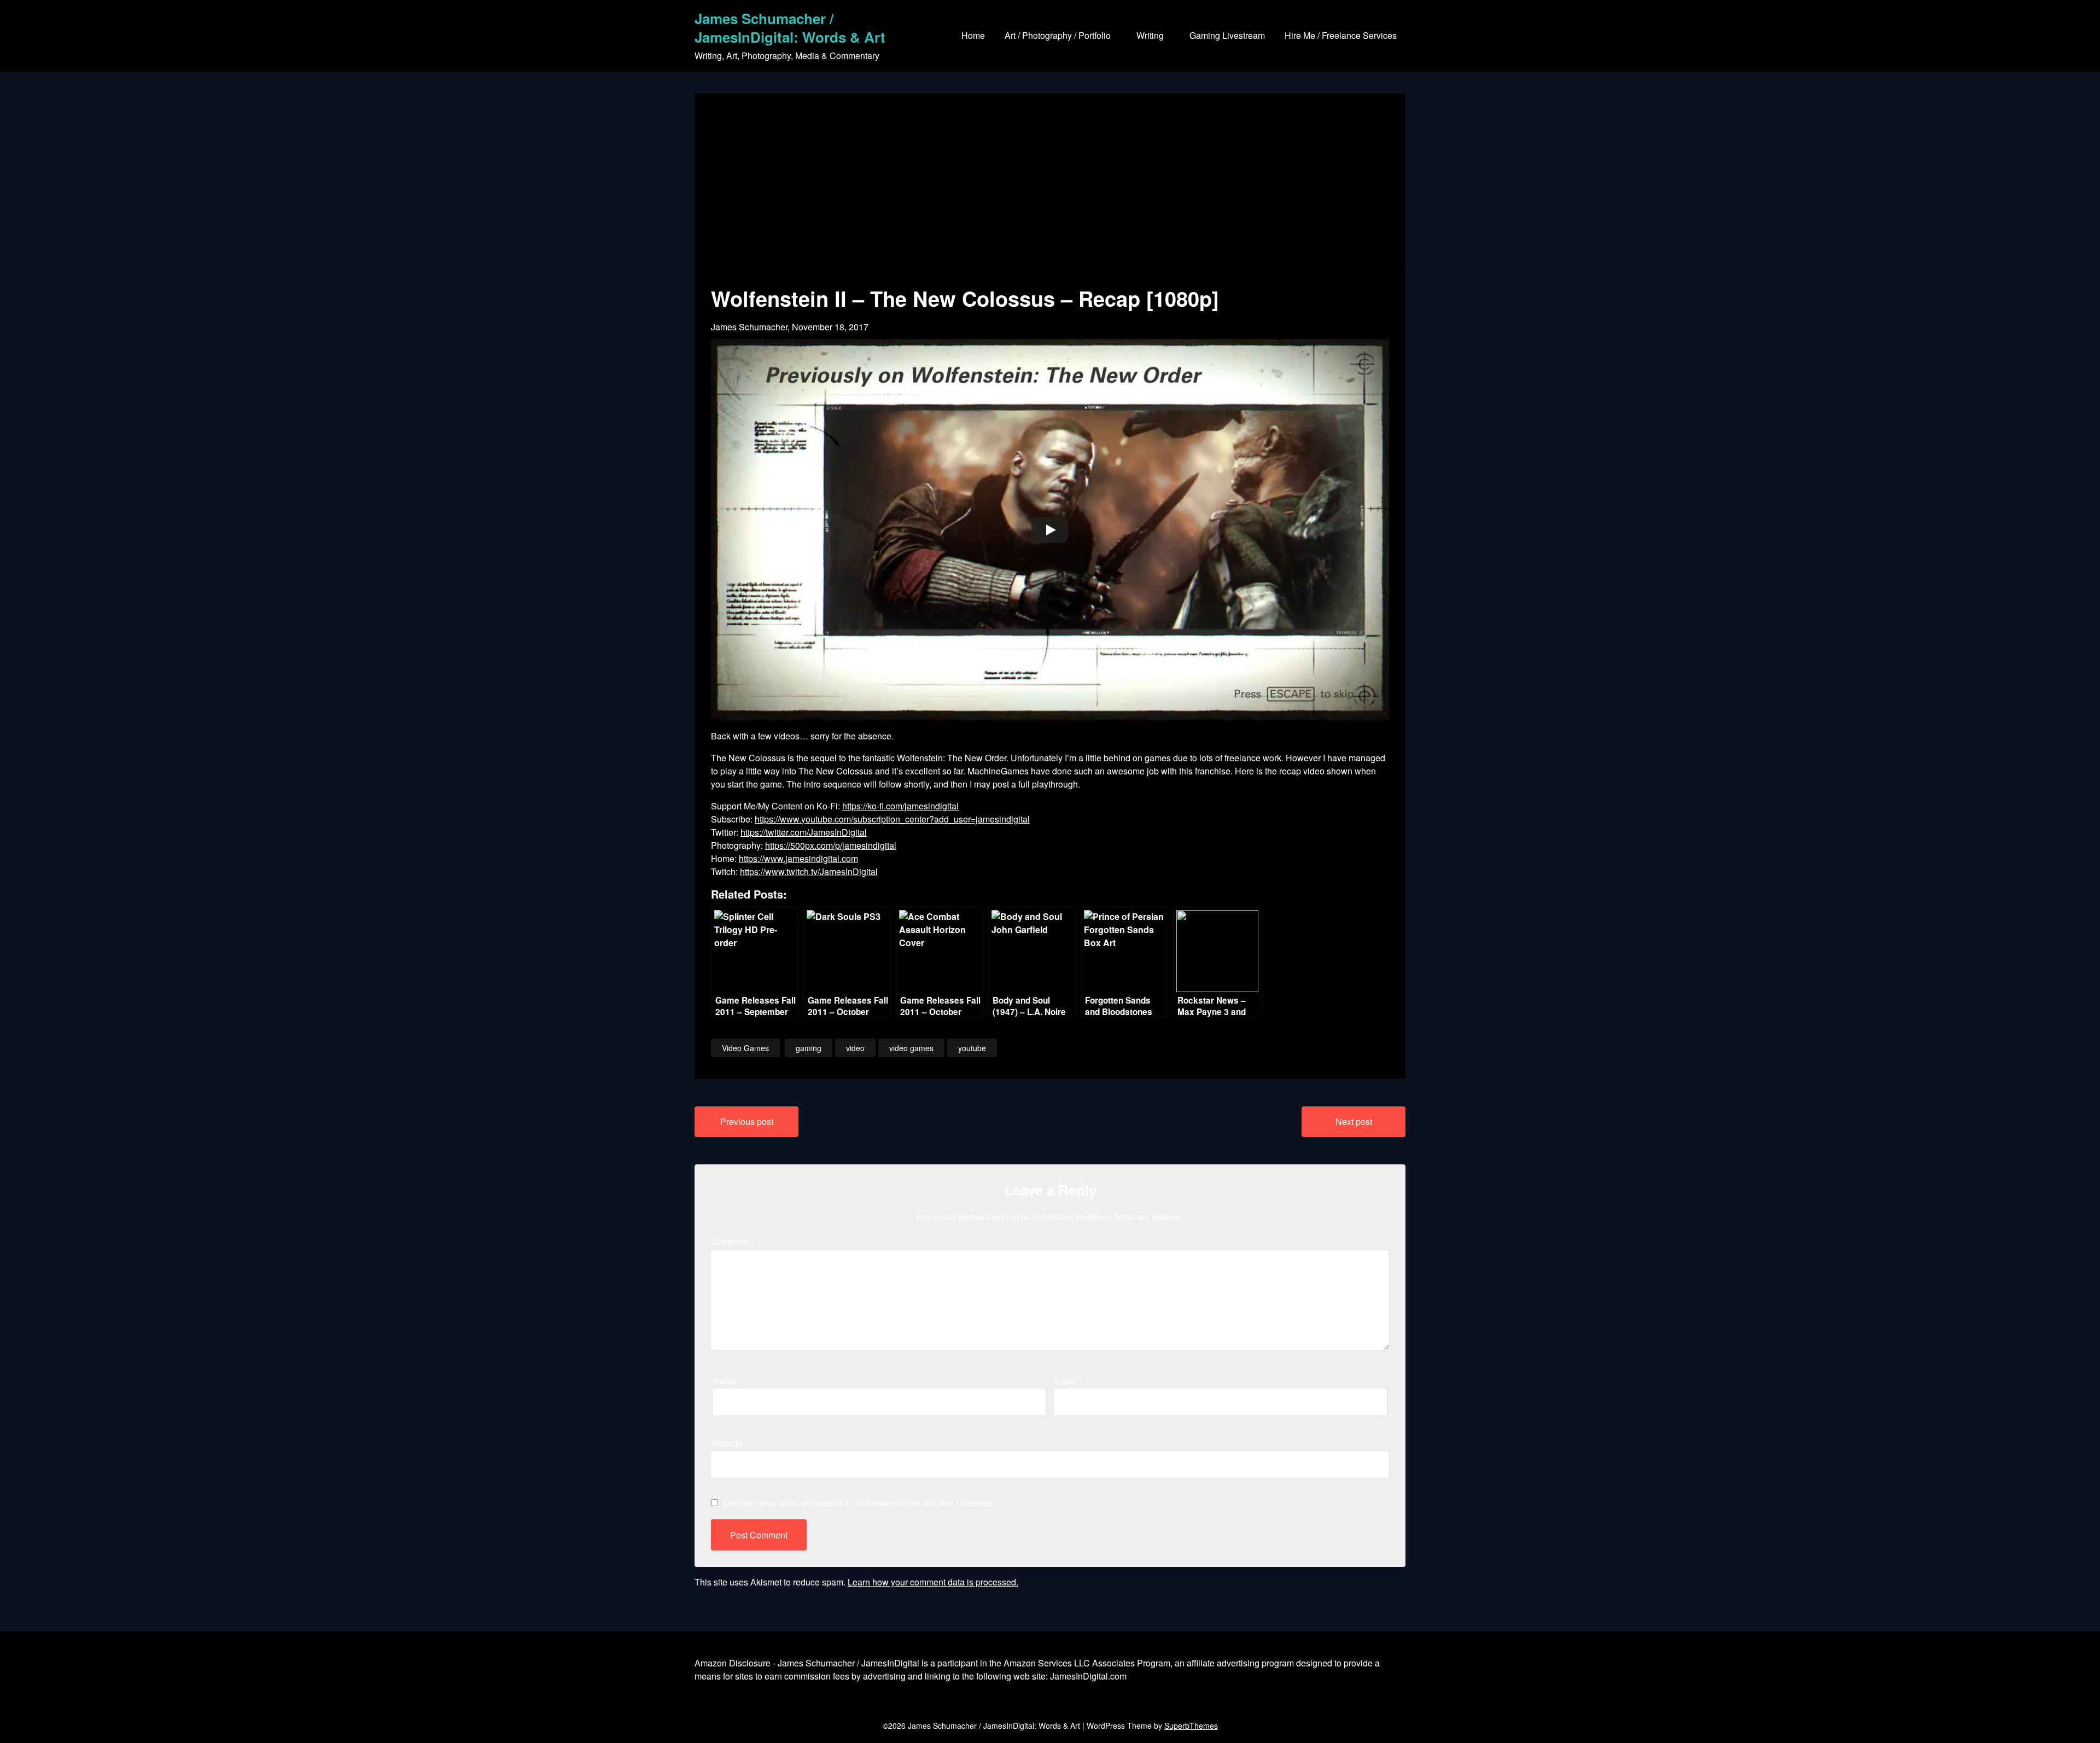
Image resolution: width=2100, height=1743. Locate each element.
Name (728, 1381)
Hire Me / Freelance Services (1341, 35)
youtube (972, 1048)
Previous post (747, 1121)
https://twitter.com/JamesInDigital (804, 832)
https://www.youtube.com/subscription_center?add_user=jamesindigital (892, 819)
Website (727, 1443)
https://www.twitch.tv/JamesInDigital (809, 871)
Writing (1150, 35)
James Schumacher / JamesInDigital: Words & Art (790, 28)
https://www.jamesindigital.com (798, 858)
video (855, 1048)
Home (973, 35)
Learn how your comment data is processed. (933, 1582)
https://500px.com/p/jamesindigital (831, 845)
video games (911, 1048)
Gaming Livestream (1227, 35)
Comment (733, 1241)
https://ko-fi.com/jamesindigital (900, 806)
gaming (809, 1048)
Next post (1354, 1121)
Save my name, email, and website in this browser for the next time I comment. (858, 1503)
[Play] (1050, 530)
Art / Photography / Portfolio (1058, 35)
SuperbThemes (1191, 1725)
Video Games (745, 1048)
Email (1068, 1381)
